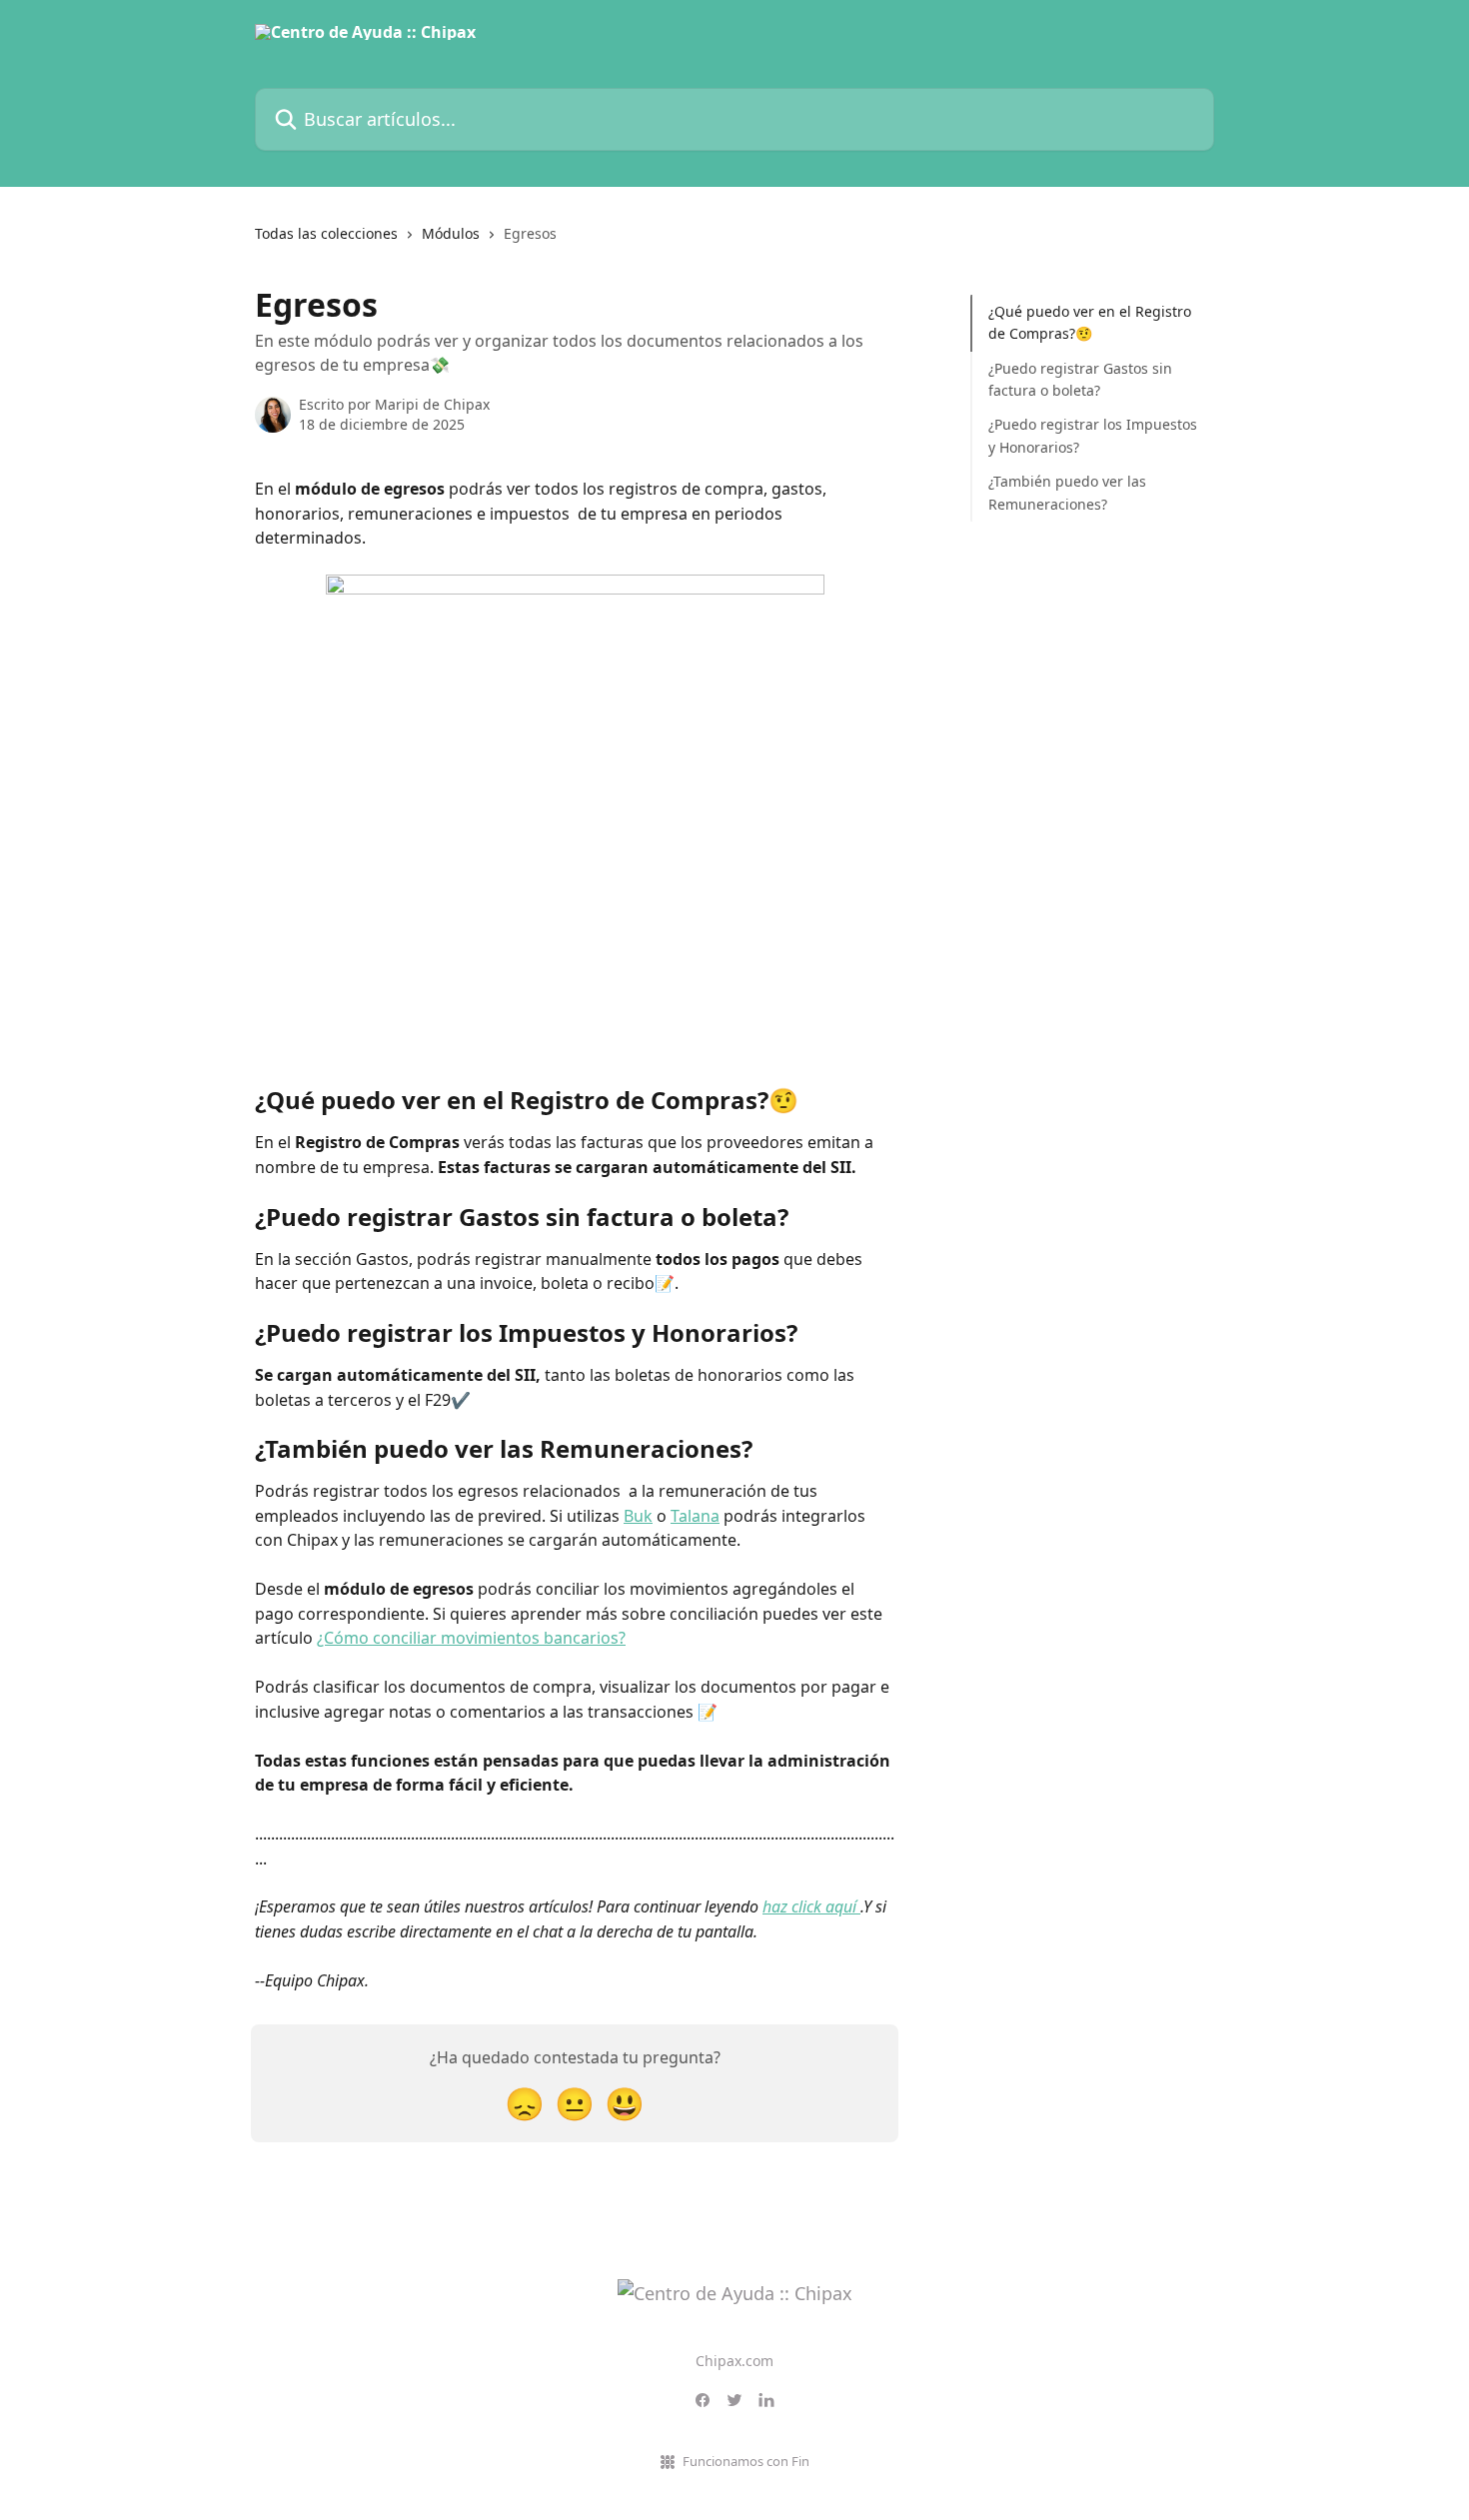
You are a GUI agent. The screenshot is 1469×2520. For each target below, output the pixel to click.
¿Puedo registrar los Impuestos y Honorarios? (1093, 435)
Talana (695, 1516)
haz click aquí (811, 1906)
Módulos (451, 233)
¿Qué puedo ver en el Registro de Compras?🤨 (1090, 322)
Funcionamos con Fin (746, 2461)
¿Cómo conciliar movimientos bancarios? (471, 1638)
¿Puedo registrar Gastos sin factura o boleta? (1080, 379)
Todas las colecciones (326, 233)
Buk (638, 1516)
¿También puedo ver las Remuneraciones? (1067, 492)
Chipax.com (734, 2361)
